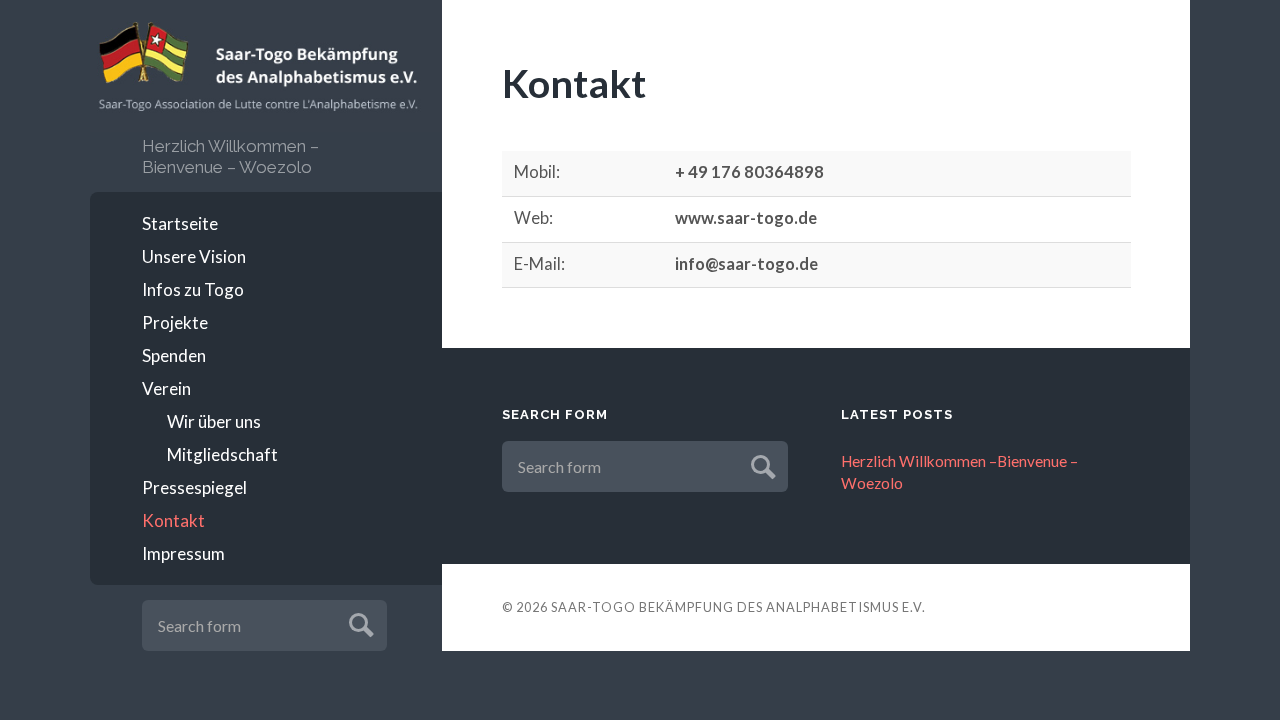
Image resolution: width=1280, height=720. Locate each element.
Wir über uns (214, 421)
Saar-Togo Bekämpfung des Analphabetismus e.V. (738, 607)
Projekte (175, 322)
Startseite (180, 223)
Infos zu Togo (193, 289)
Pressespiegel (194, 487)
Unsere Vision (194, 256)
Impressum (183, 553)
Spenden (174, 355)
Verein (166, 388)
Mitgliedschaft (222, 454)
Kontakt (173, 520)
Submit (358, 622)
